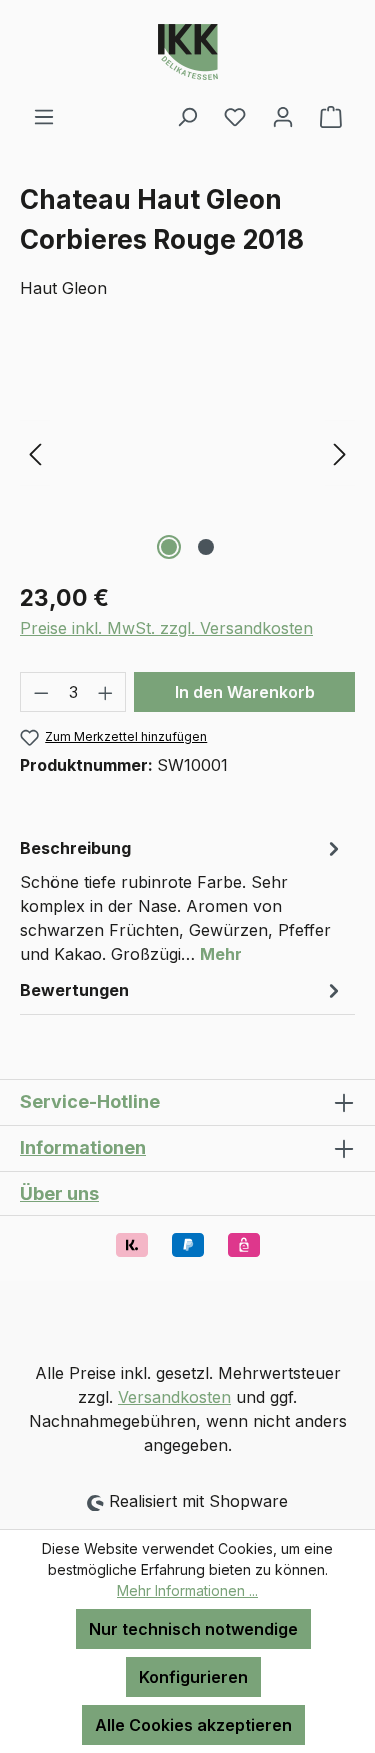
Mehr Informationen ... (187, 1590)
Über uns (59, 1193)
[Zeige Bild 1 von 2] (169, 547)
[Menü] (44, 116)
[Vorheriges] (35, 452)
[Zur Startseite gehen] (187, 52)
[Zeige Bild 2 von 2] (206, 547)
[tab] (182, 900)
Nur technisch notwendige (193, 1629)
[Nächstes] (340, 452)
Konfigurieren (193, 1677)
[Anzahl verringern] (41, 692)
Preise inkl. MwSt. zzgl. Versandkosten (166, 628)
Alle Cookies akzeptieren (193, 1725)
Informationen (83, 1147)
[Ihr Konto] (283, 116)
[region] (187, 452)
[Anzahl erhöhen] (106, 692)
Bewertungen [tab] (74, 990)
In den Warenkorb (245, 692)
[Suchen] (187, 116)
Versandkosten (174, 1397)
